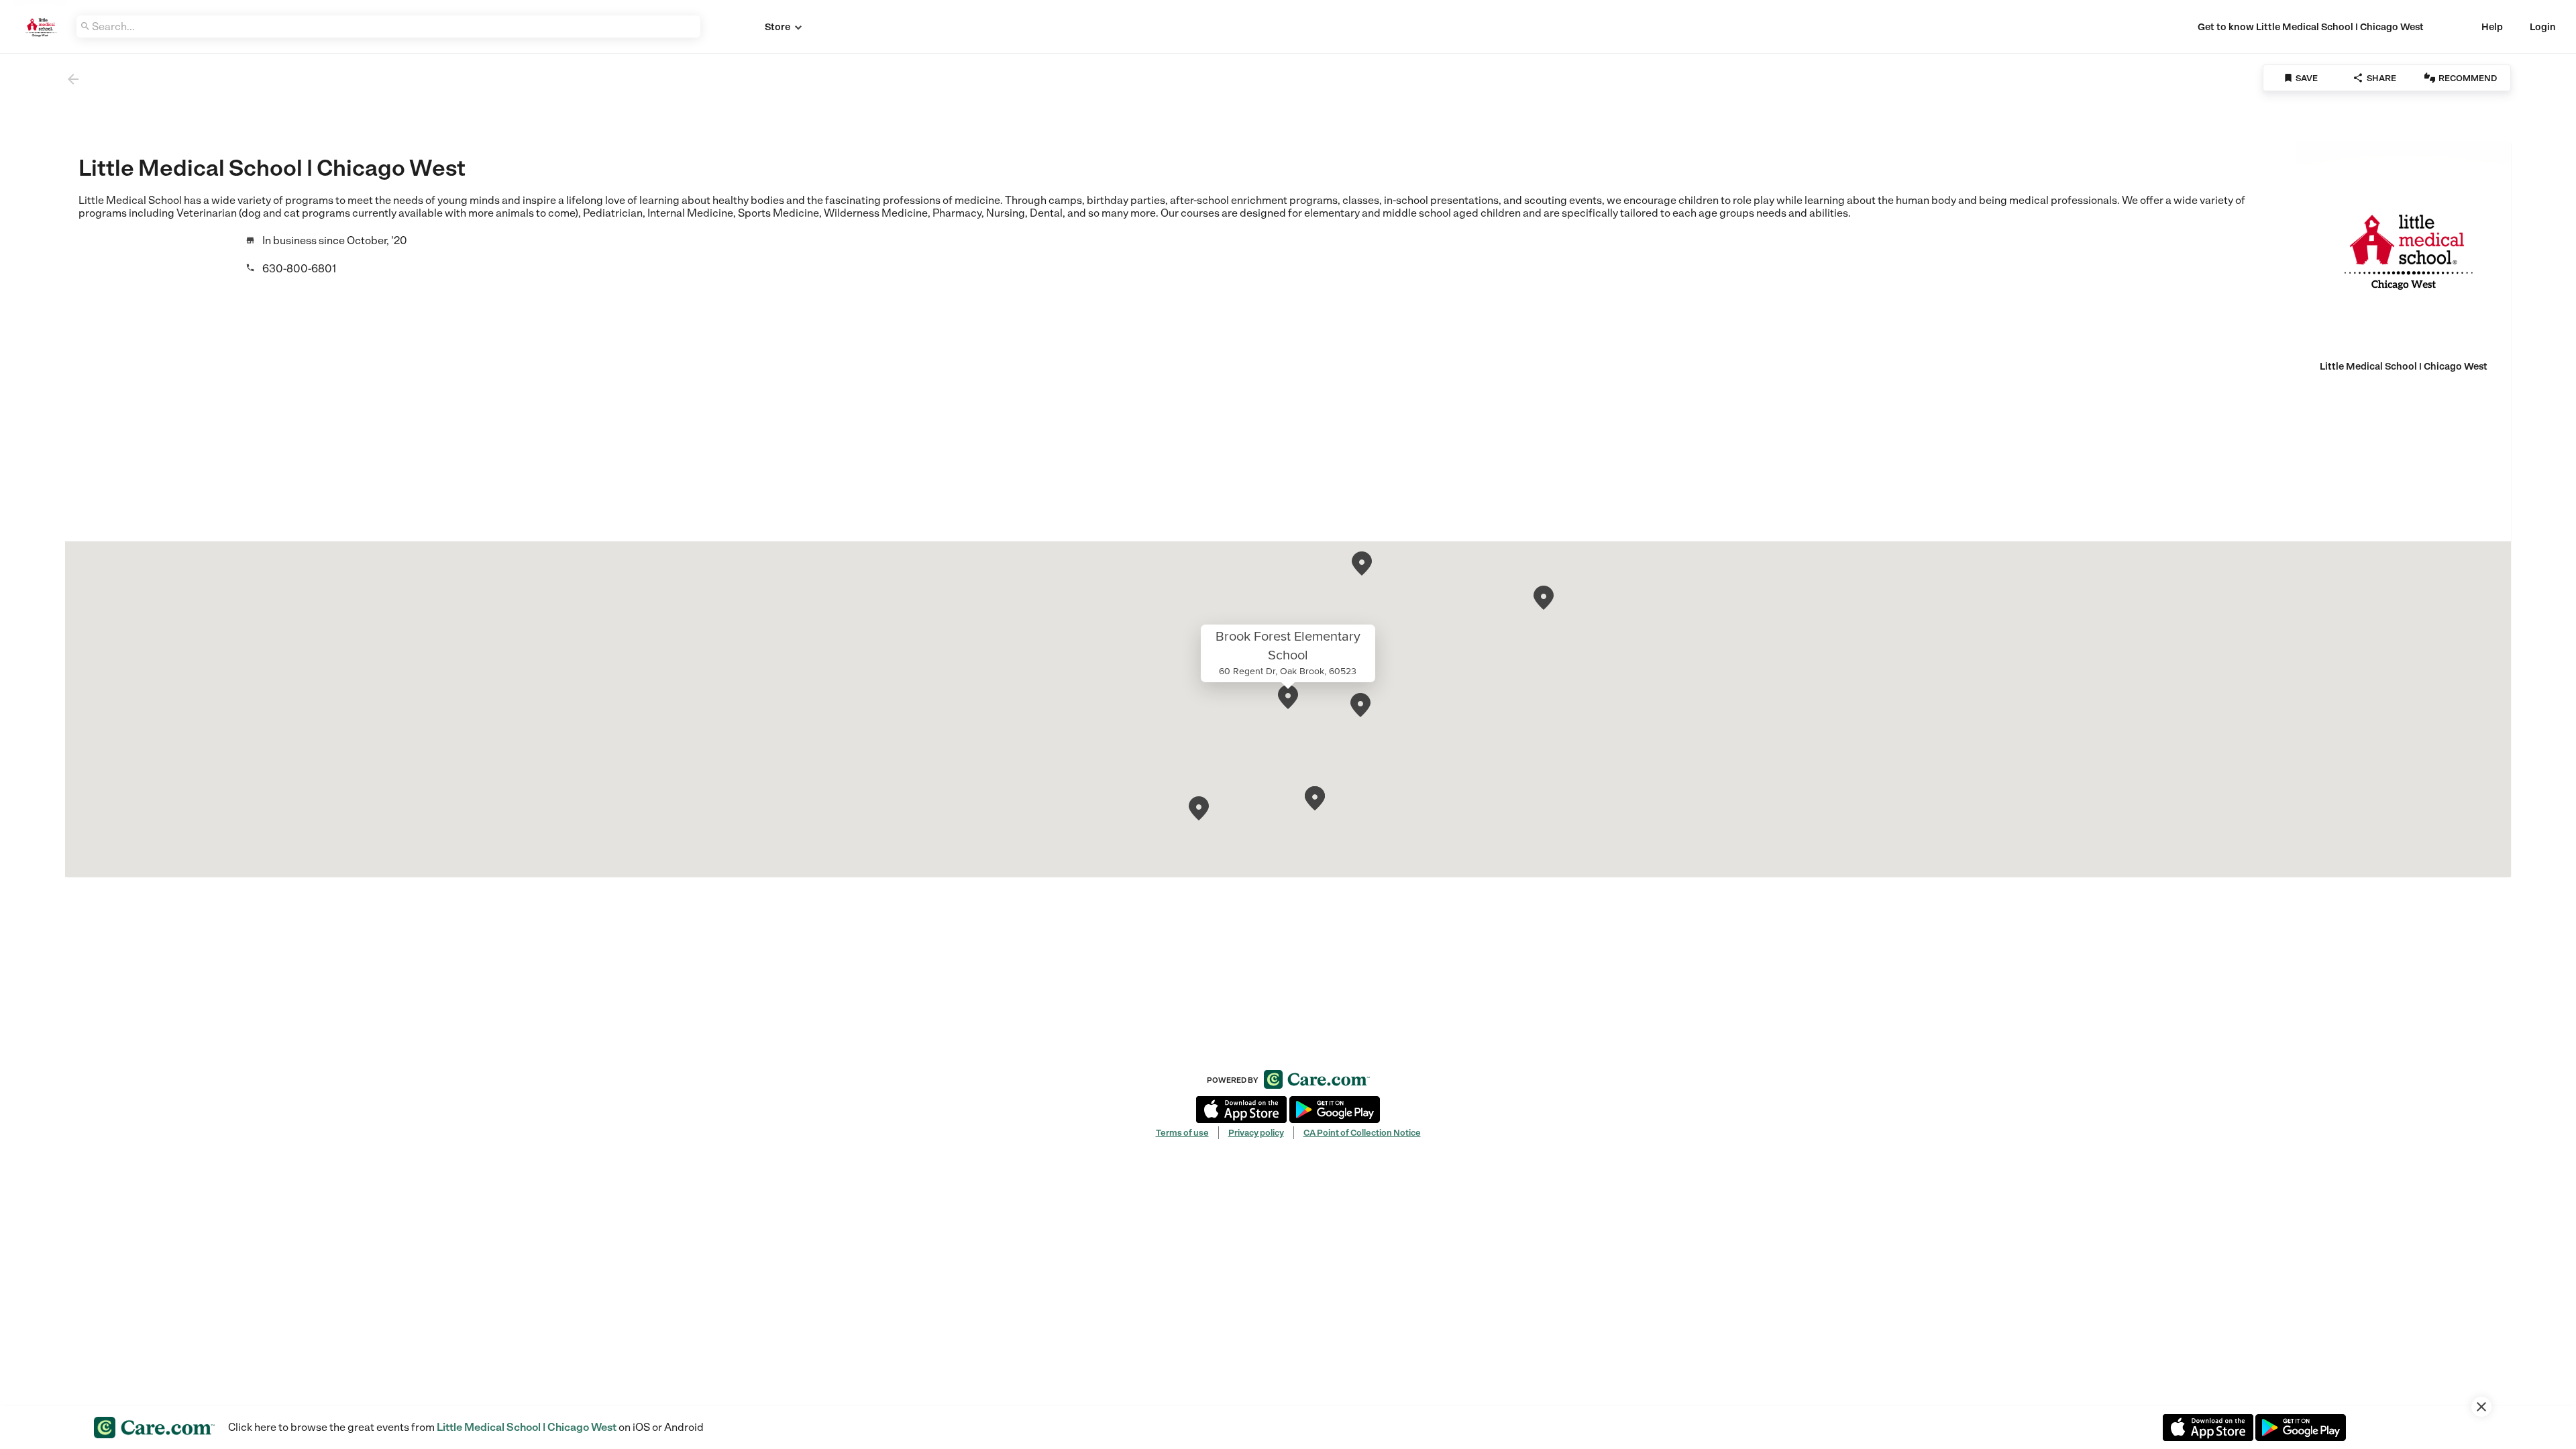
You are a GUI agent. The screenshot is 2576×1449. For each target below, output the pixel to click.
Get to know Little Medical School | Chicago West (2311, 27)
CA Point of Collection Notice (1362, 1133)
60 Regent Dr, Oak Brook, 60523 (1288, 671)
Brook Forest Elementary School (1288, 645)
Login (2543, 27)
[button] (1288, 697)
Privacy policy (1256, 1133)
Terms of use (1182, 1133)
